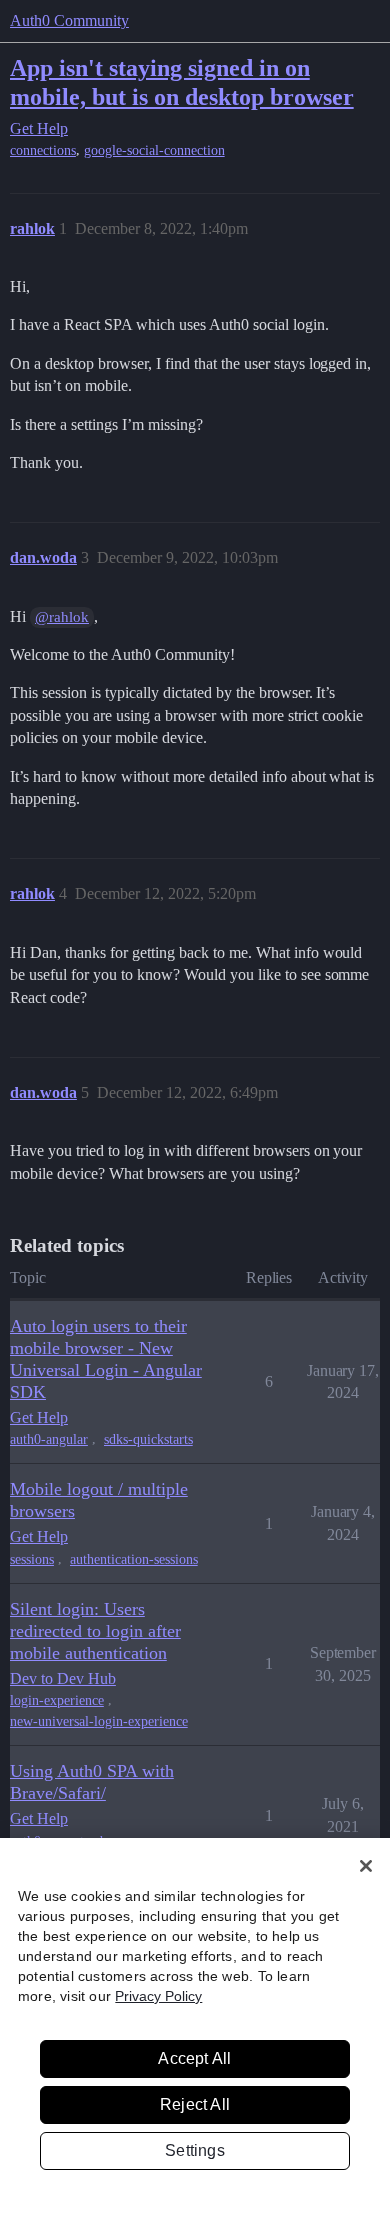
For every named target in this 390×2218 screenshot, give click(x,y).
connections (43, 150)
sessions (32, 1559)
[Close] (366, 1866)
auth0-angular (49, 1439)
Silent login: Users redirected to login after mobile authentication (95, 1631)
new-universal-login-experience (99, 1721)
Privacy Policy (158, 1996)
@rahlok (62, 617)
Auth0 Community (69, 20)
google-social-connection (154, 150)
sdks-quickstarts (148, 1439)
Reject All (195, 2104)
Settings (195, 2150)
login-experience (57, 1700)
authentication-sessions (134, 1559)
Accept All (194, 2058)
